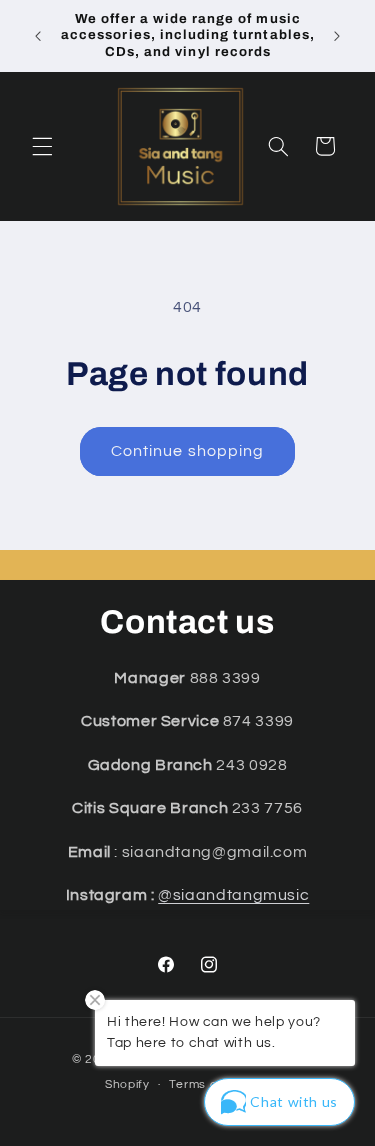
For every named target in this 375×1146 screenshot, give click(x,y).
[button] (42, 146)
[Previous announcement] (38, 36)
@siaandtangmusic (233, 895)
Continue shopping (187, 451)
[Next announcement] (337, 36)
